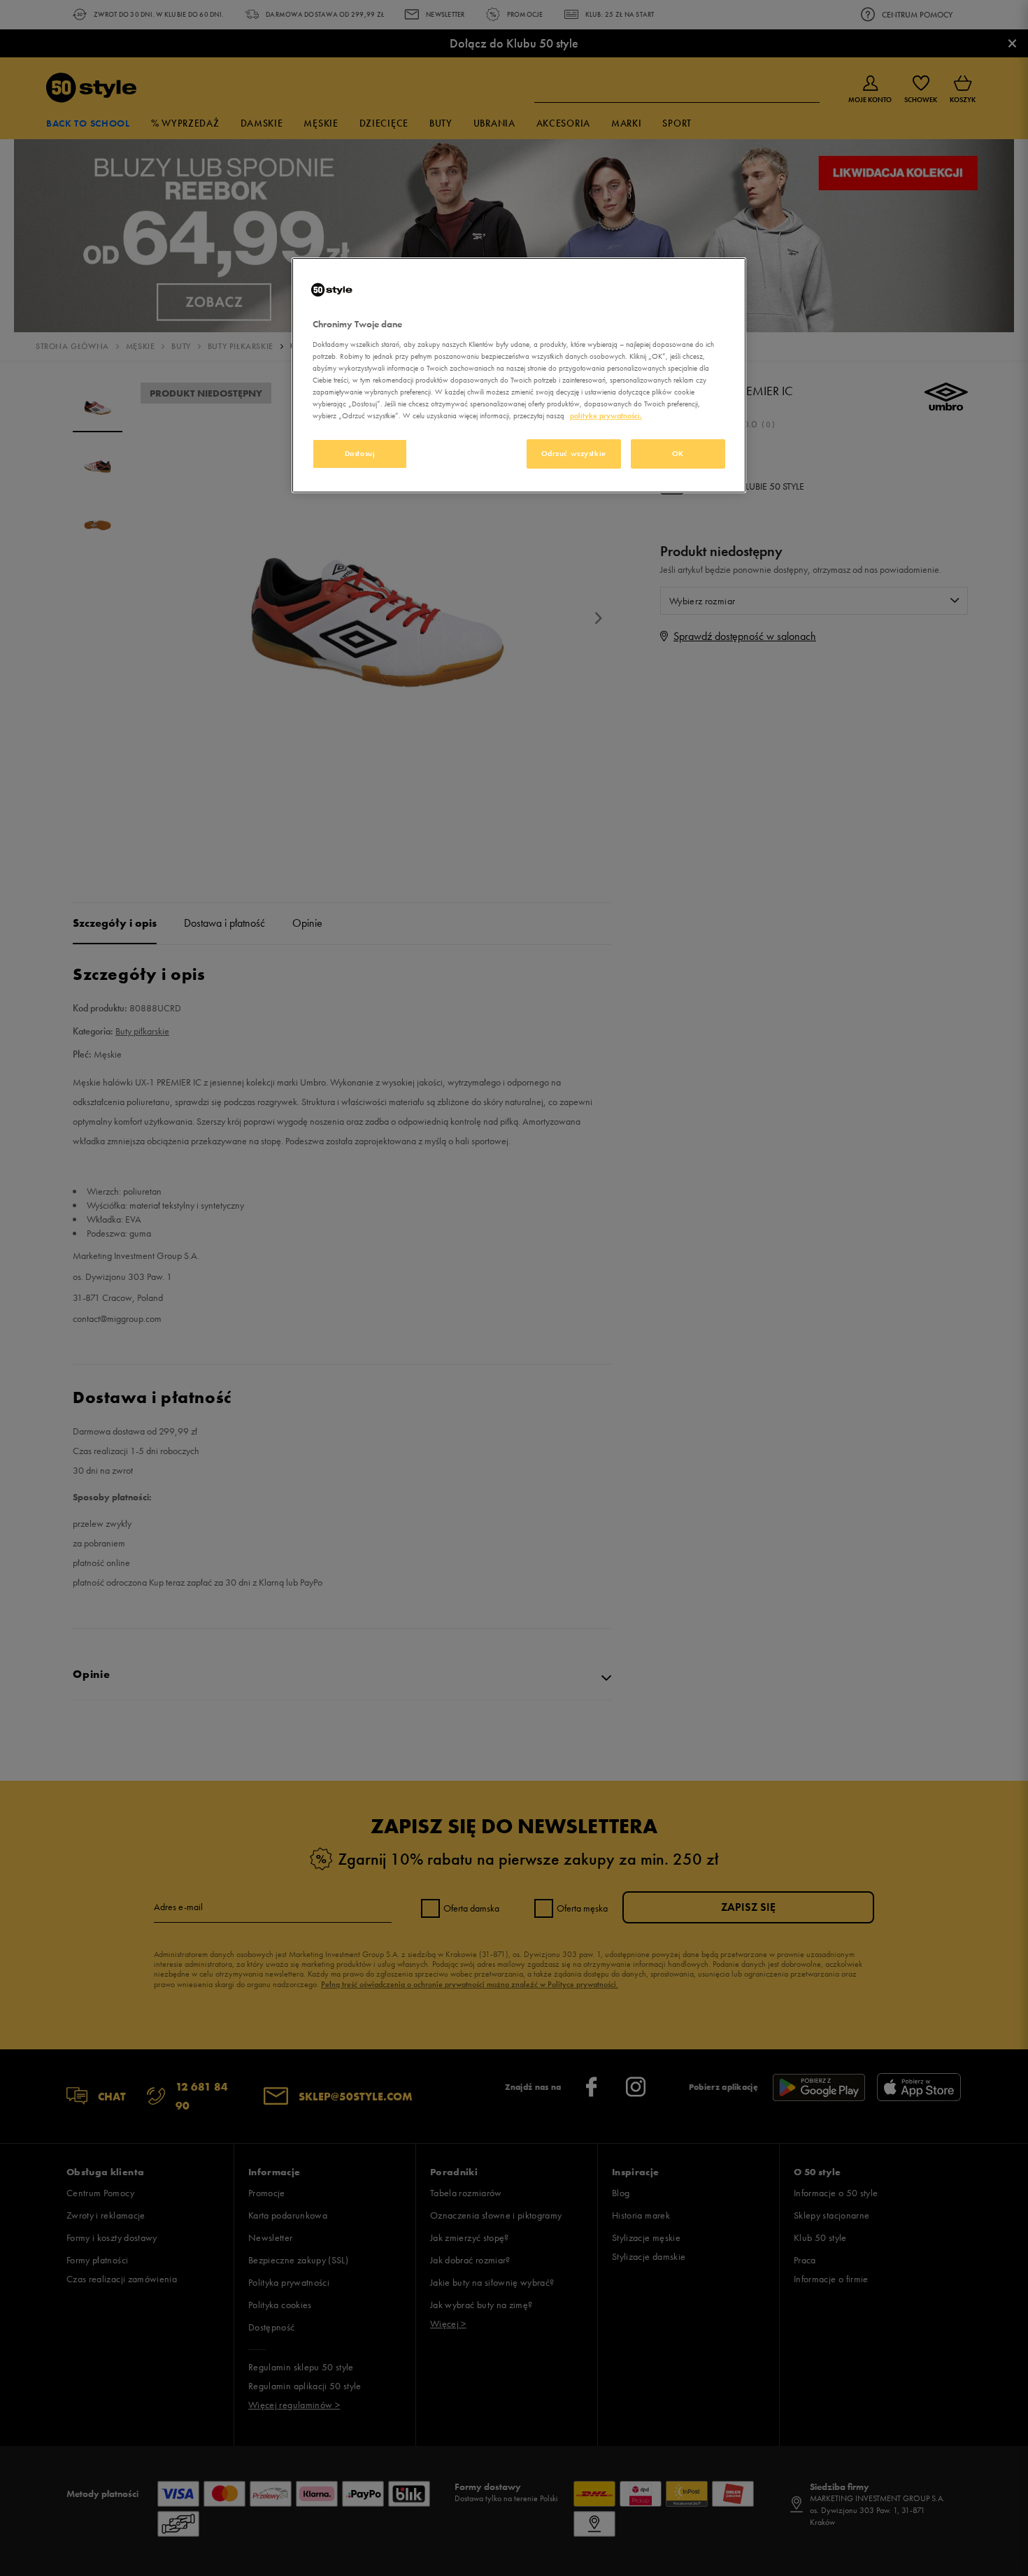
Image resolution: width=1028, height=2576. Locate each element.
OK (678, 453)
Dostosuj (360, 453)
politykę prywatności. (606, 415)
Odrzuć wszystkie (574, 453)
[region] (519, 375)
